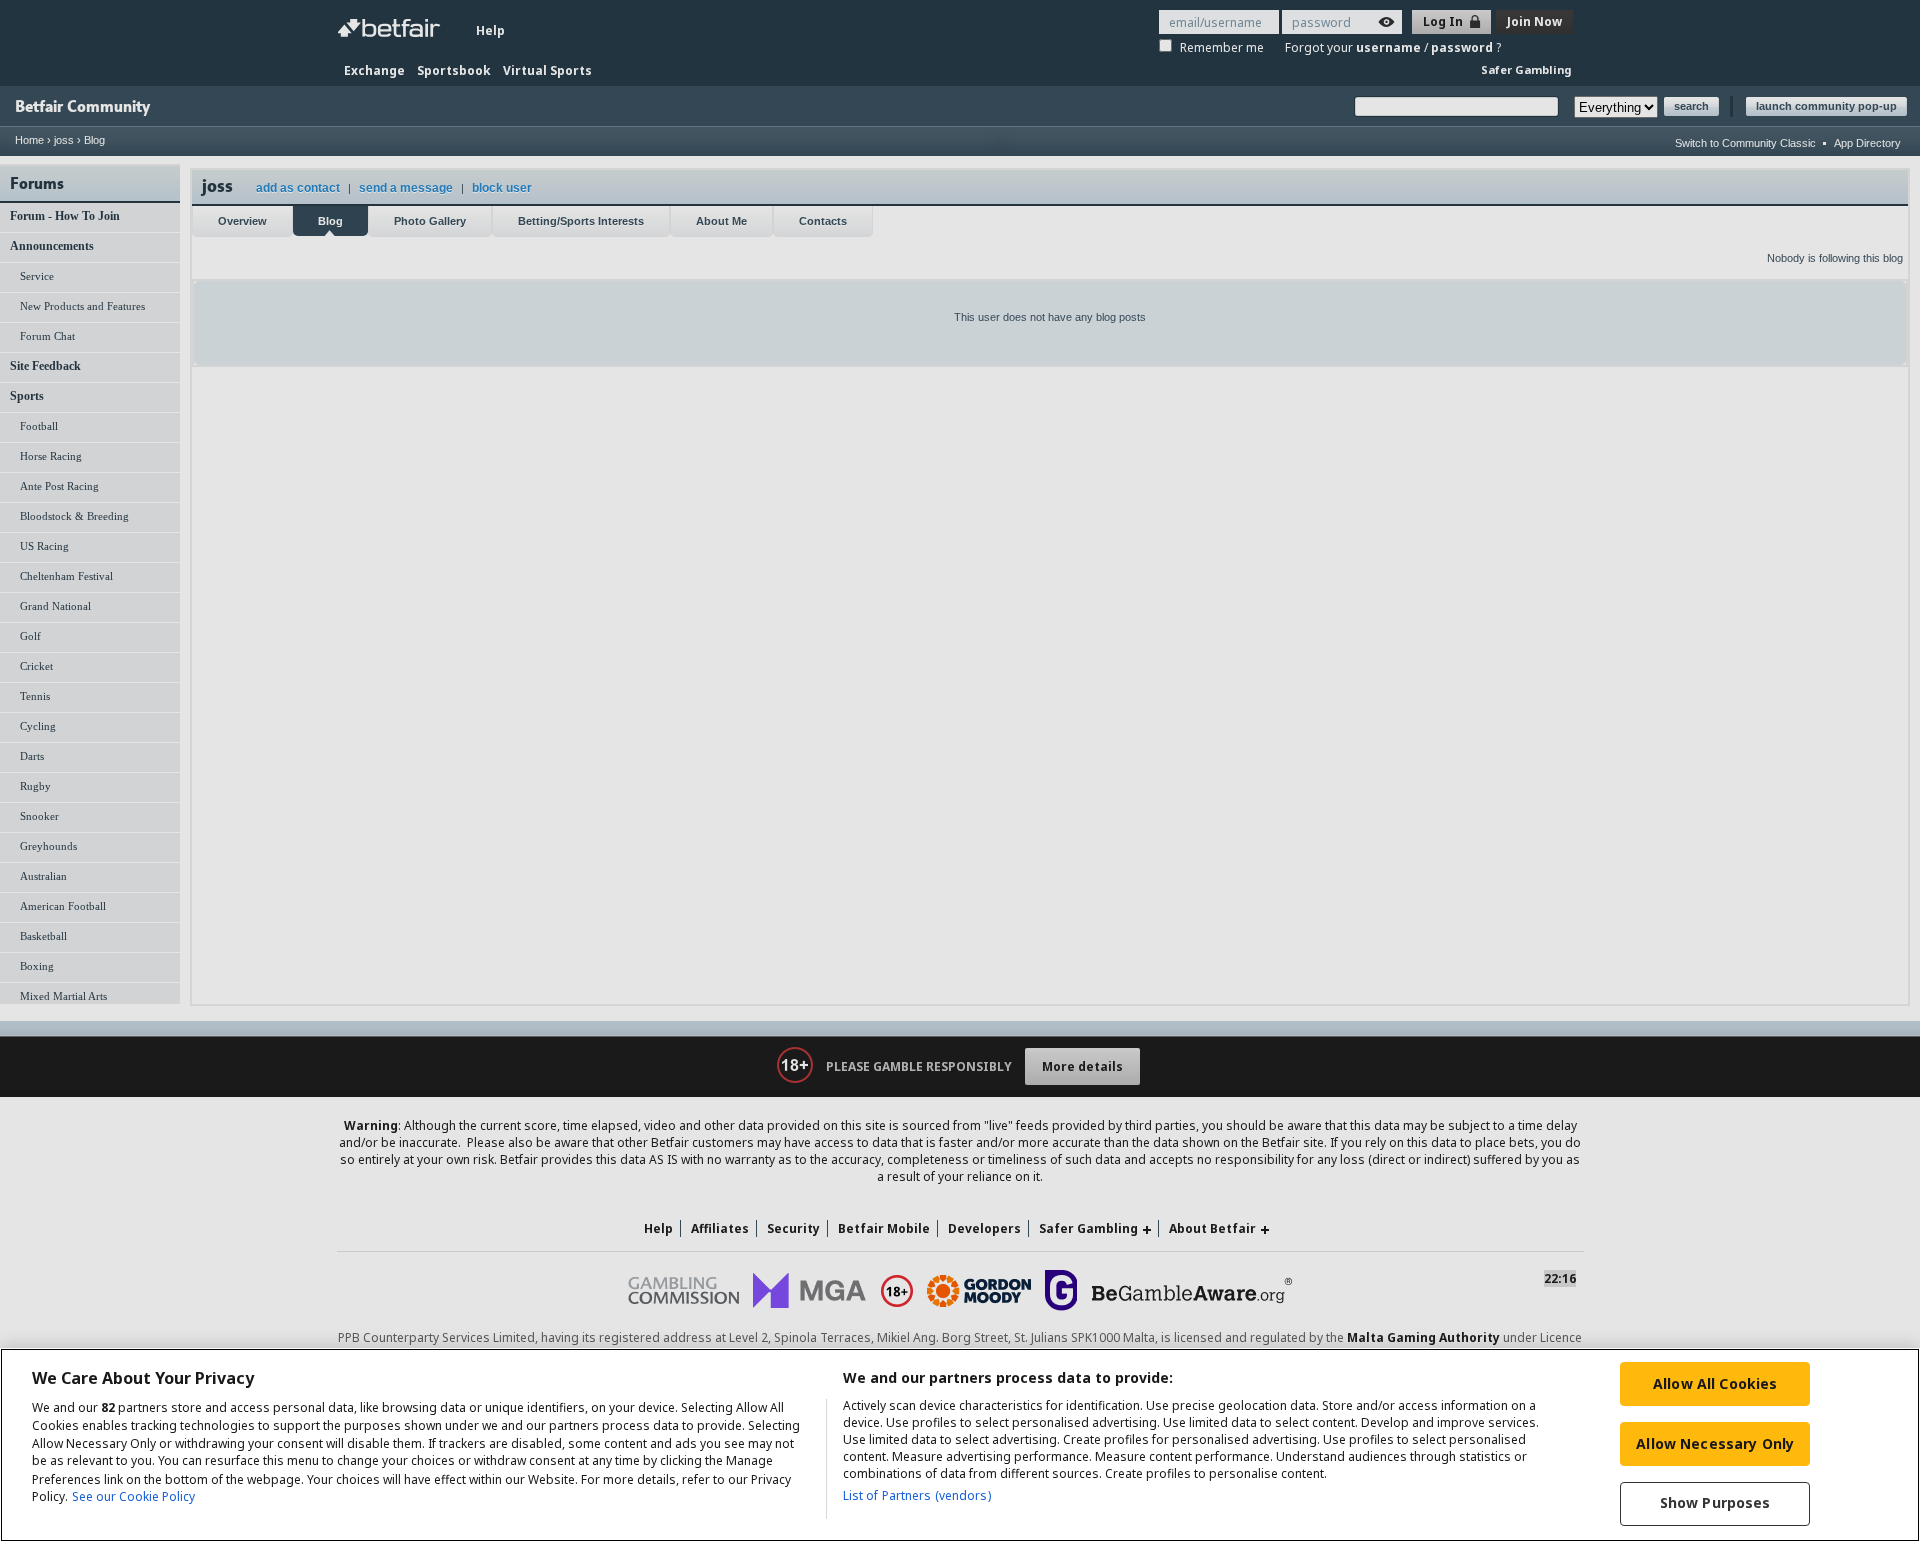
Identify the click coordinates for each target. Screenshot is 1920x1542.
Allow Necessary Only (1715, 1443)
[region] (960, 1445)
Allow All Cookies (1715, 1383)
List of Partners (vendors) (917, 1495)
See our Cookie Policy (133, 1497)
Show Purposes (1715, 1503)
